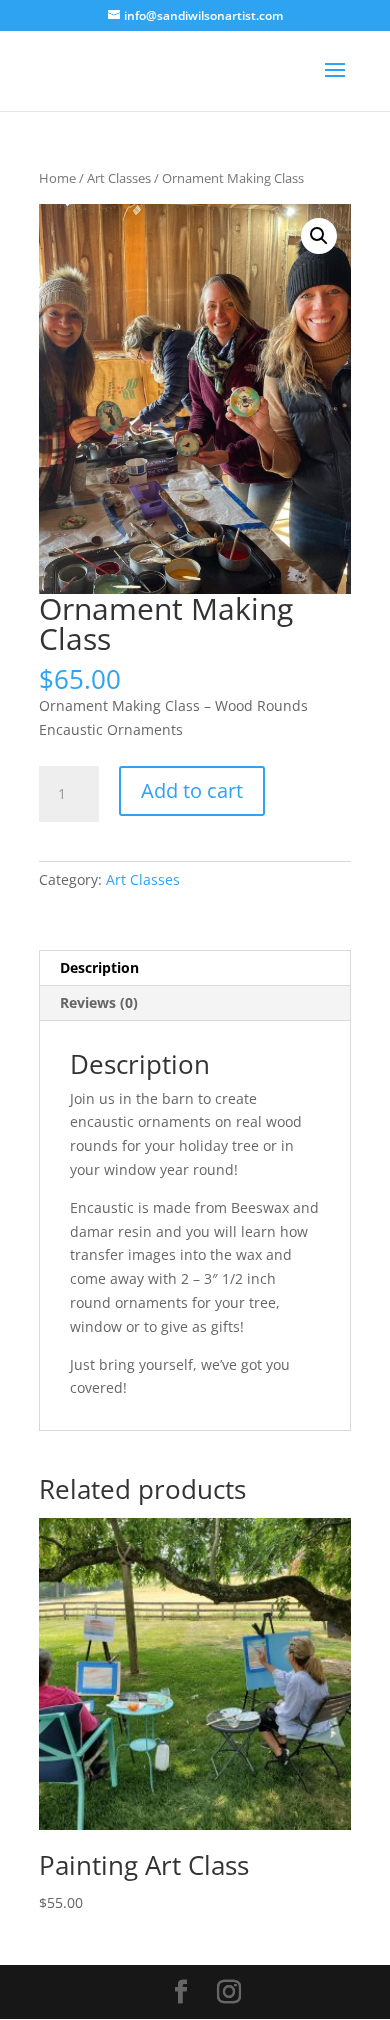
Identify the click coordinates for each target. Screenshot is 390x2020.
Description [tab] (99, 967)
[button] (319, 236)
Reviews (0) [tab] (99, 1002)
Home (57, 178)
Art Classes (119, 178)
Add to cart (192, 790)
